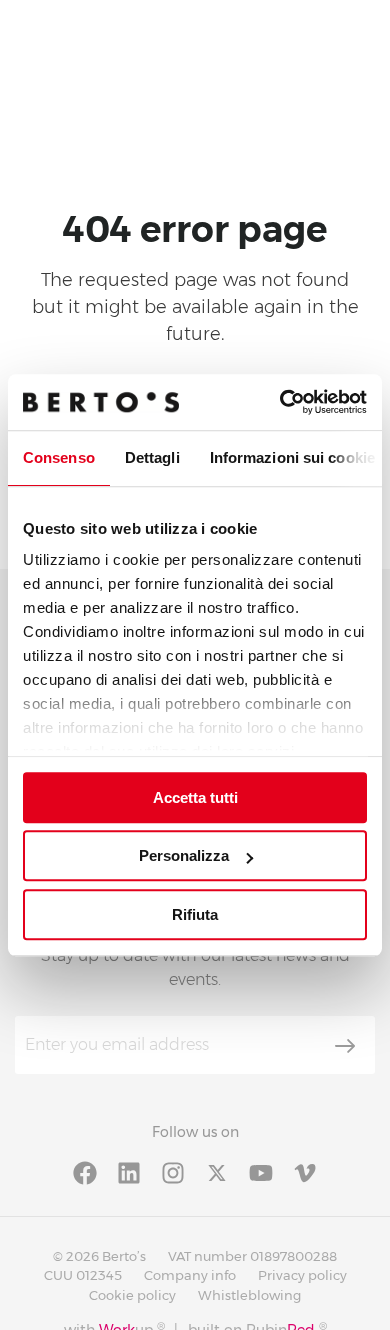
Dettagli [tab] (152, 457)
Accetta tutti (195, 797)
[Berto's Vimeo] (305, 1172)
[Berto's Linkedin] (129, 1172)
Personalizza (184, 855)
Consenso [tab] (59, 457)
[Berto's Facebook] (85, 1172)
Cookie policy (132, 1295)
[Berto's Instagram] (173, 1172)
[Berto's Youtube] (261, 1172)
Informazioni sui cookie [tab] (292, 457)
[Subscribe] (345, 1046)
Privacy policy (302, 1275)
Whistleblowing (249, 1295)
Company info (190, 1275)
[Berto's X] (217, 1172)
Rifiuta (195, 914)
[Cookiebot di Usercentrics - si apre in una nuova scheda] (280, 402)
